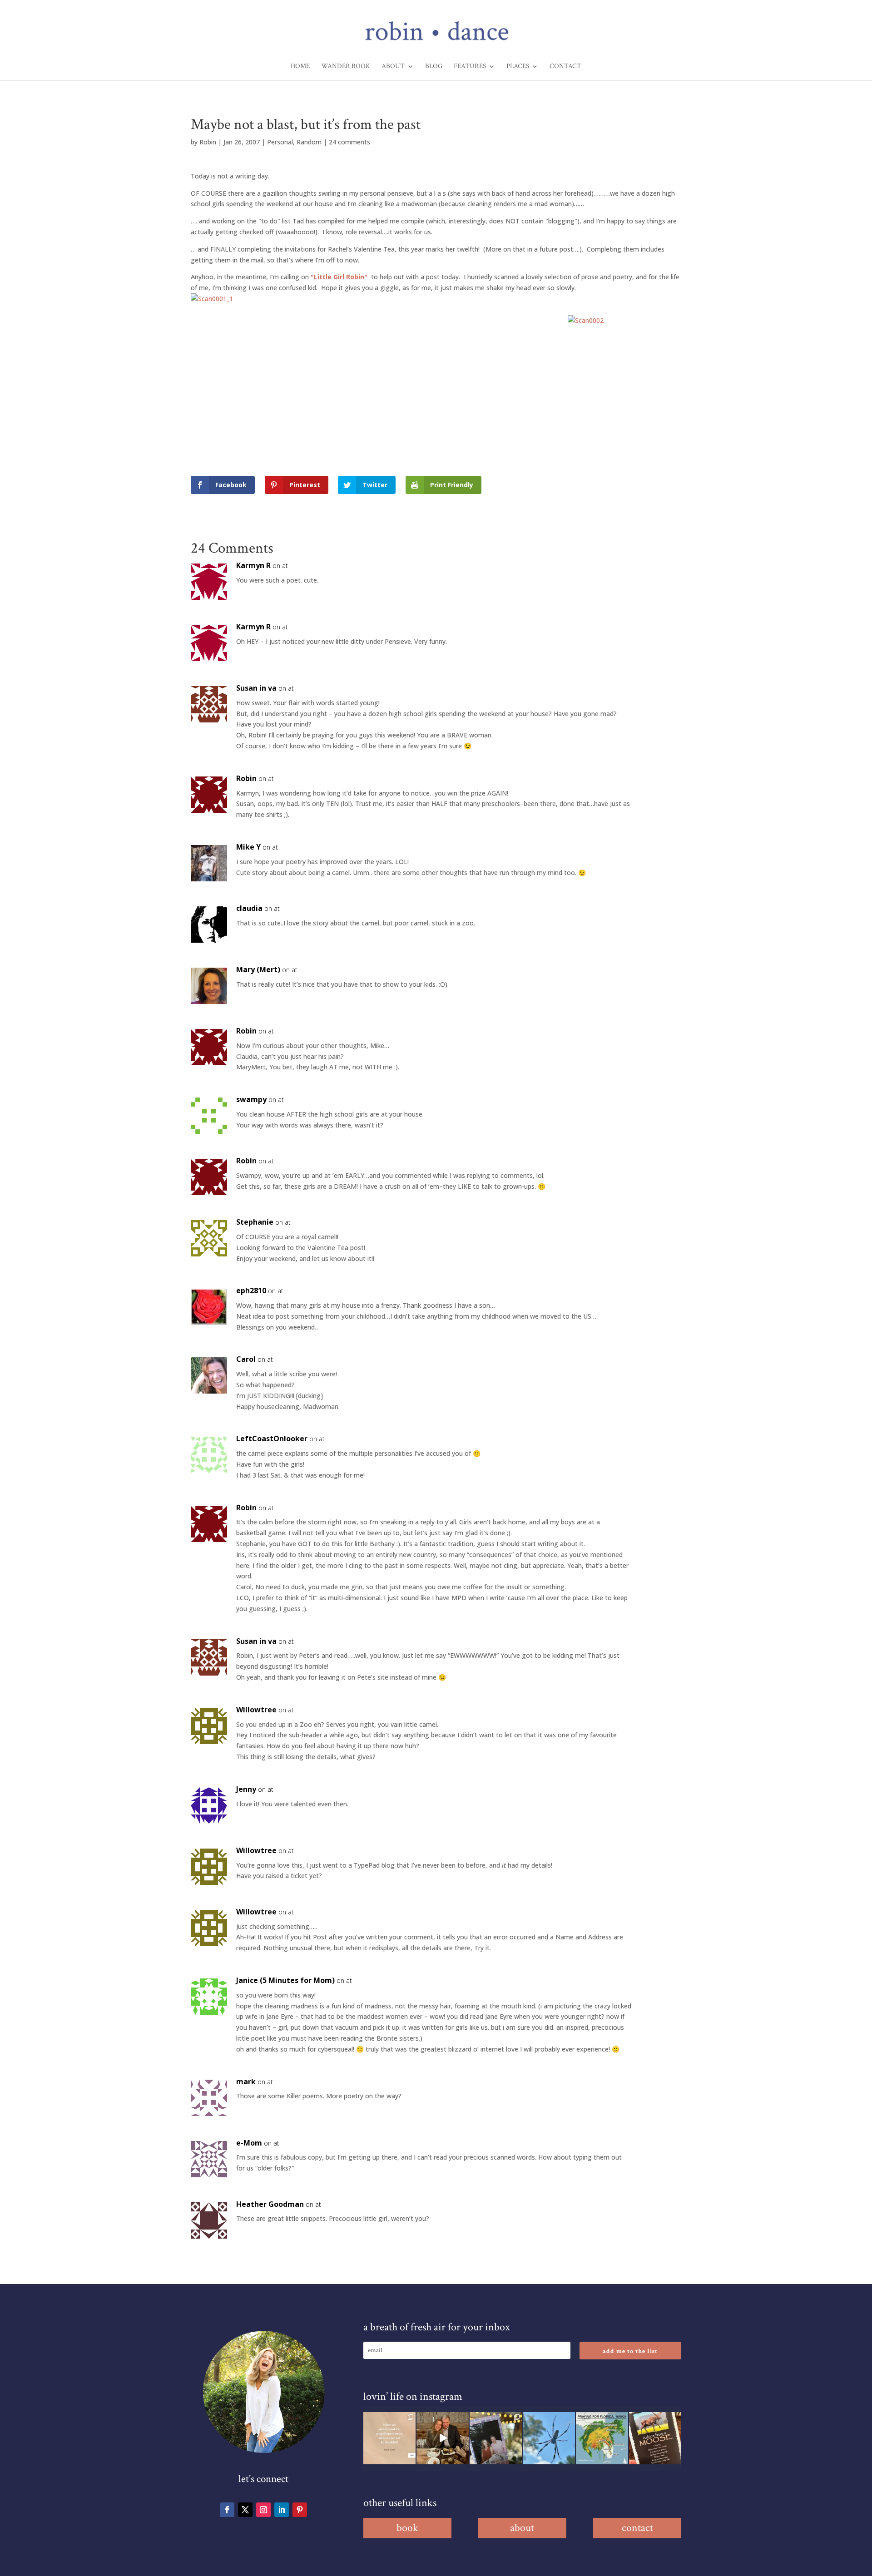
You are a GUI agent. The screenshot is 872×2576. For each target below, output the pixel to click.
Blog (434, 67)
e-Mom (249, 2143)
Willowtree (256, 1710)
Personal (280, 142)
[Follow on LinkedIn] (282, 2510)
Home (300, 67)
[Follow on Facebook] (227, 2510)
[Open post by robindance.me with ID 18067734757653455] (549, 2438)
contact (637, 2528)
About (393, 67)
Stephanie (255, 1222)
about (522, 2528)
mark (246, 2082)
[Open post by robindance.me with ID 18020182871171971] (655, 2438)
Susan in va (256, 688)
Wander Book (346, 67)
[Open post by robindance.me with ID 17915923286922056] (496, 2438)
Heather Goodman (270, 2204)
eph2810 (251, 1290)
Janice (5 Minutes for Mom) (285, 1980)
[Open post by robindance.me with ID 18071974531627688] (389, 2438)
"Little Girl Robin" (341, 277)
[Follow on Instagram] (263, 2510)
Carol (246, 1359)
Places (518, 67)
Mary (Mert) (258, 969)
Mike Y (248, 847)
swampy (251, 1099)
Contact (565, 67)
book (407, 2528)
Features (470, 67)
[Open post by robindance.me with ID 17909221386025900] (443, 2438)
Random (309, 142)
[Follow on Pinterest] (300, 2510)
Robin (208, 142)
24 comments (349, 142)
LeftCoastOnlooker (272, 1439)
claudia (249, 908)
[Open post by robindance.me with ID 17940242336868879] (602, 2438)
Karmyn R (253, 565)
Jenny (246, 1789)
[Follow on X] (245, 2510)
